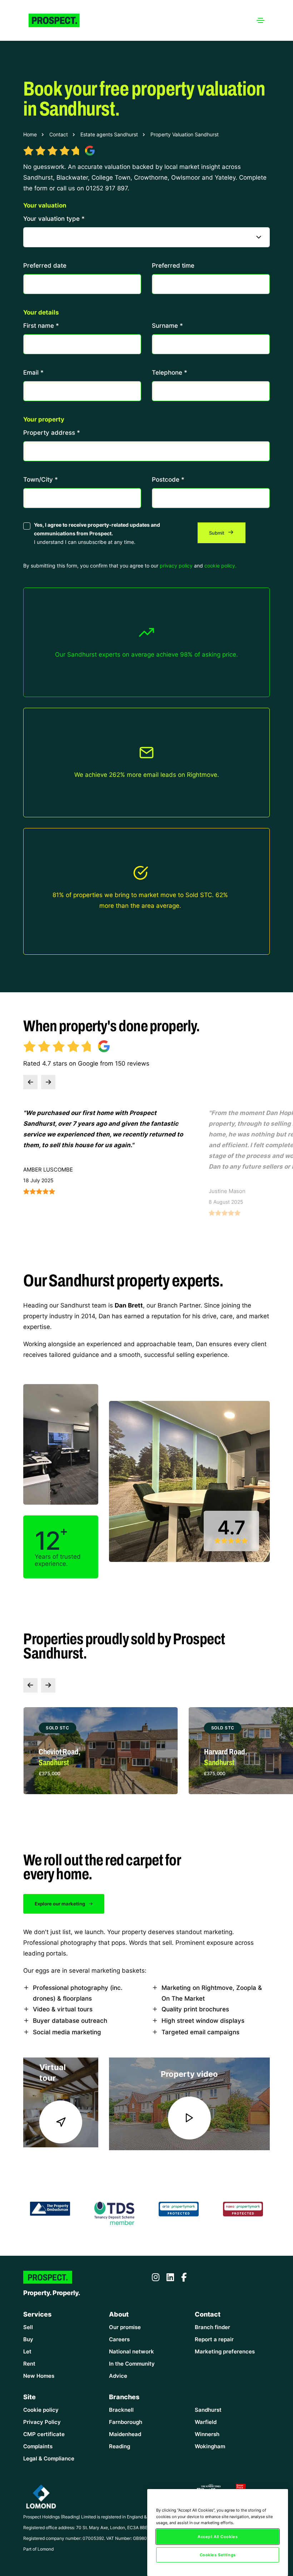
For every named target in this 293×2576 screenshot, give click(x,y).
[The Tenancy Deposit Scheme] (115, 2212)
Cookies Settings (218, 2555)
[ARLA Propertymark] (179, 2208)
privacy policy (176, 566)
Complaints (38, 2446)
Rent (29, 2364)
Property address (52, 432)
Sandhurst (208, 2410)
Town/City (41, 479)
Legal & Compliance (49, 2458)
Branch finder (212, 2327)
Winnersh (207, 2434)
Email (33, 372)
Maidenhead (125, 2434)
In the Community (132, 2364)
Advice (118, 2376)
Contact (59, 134)
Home (30, 134)
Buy (28, 2339)
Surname (167, 325)
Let (27, 2351)
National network (131, 2351)
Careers (119, 2339)
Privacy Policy (42, 2422)
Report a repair (214, 2339)
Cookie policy (41, 2410)
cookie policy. (220, 566)
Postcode (168, 479)
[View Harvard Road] (101, 1751)
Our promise (125, 2327)
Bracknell (121, 2410)
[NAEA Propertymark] (243, 2208)
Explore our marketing (60, 1904)
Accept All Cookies (218, 2536)
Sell (28, 2327)
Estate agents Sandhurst (109, 134)
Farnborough (126, 2422)
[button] (30, 1082)
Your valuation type (54, 218)
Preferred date (45, 265)
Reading (120, 2446)
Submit (217, 533)
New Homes (39, 2376)
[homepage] (61, 20)
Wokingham (210, 2446)
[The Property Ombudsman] (50, 2208)
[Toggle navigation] (260, 20)
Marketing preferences (225, 2351)
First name (41, 325)
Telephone (170, 372)
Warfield (206, 2422)
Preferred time (173, 265)
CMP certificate (44, 2434)
